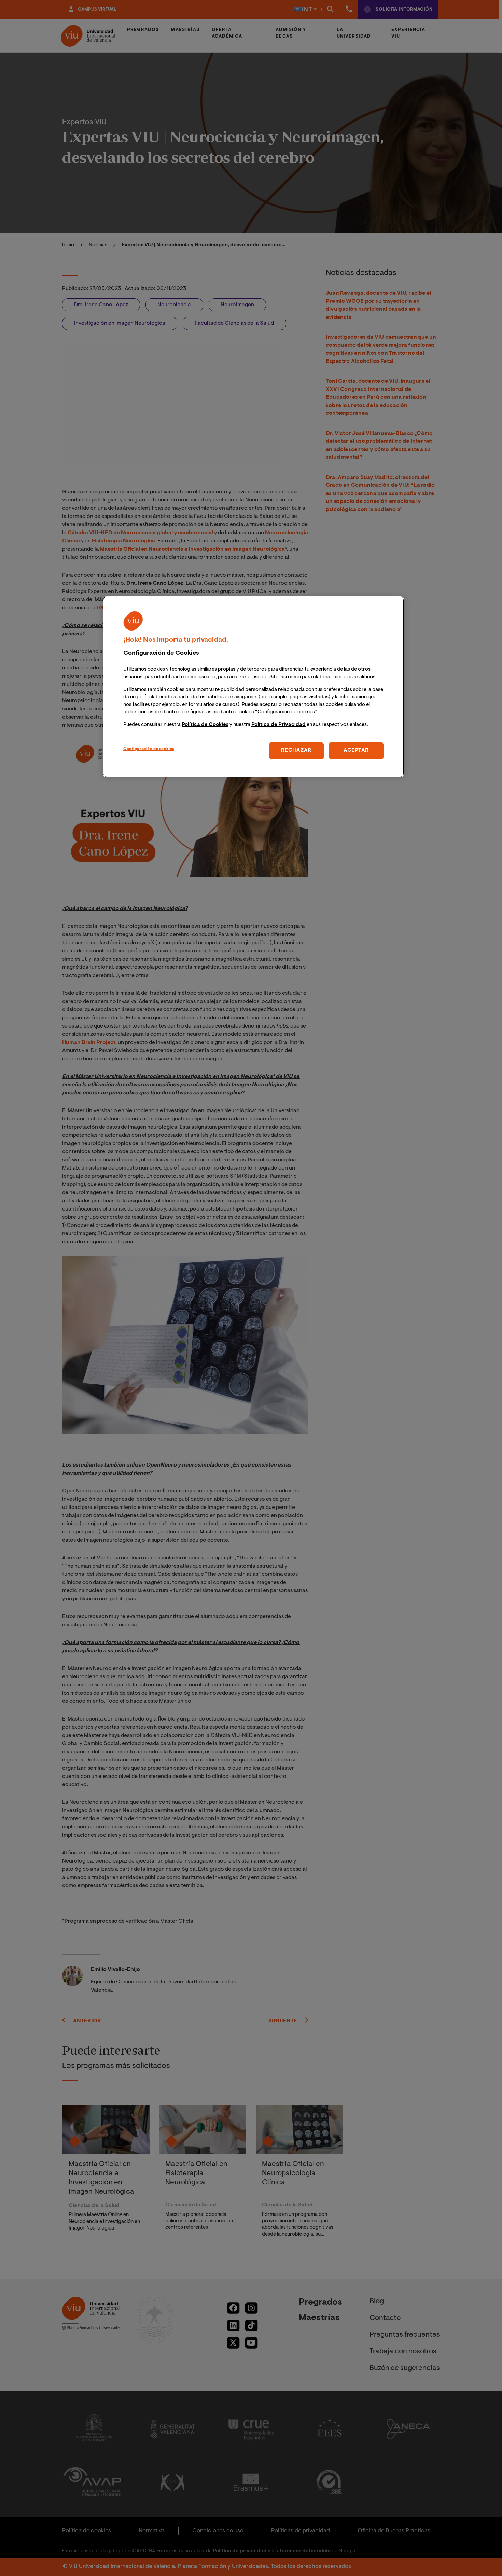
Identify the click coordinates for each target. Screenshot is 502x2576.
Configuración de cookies (149, 749)
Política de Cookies (205, 725)
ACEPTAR (356, 751)
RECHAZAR (296, 751)
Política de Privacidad (278, 725)
